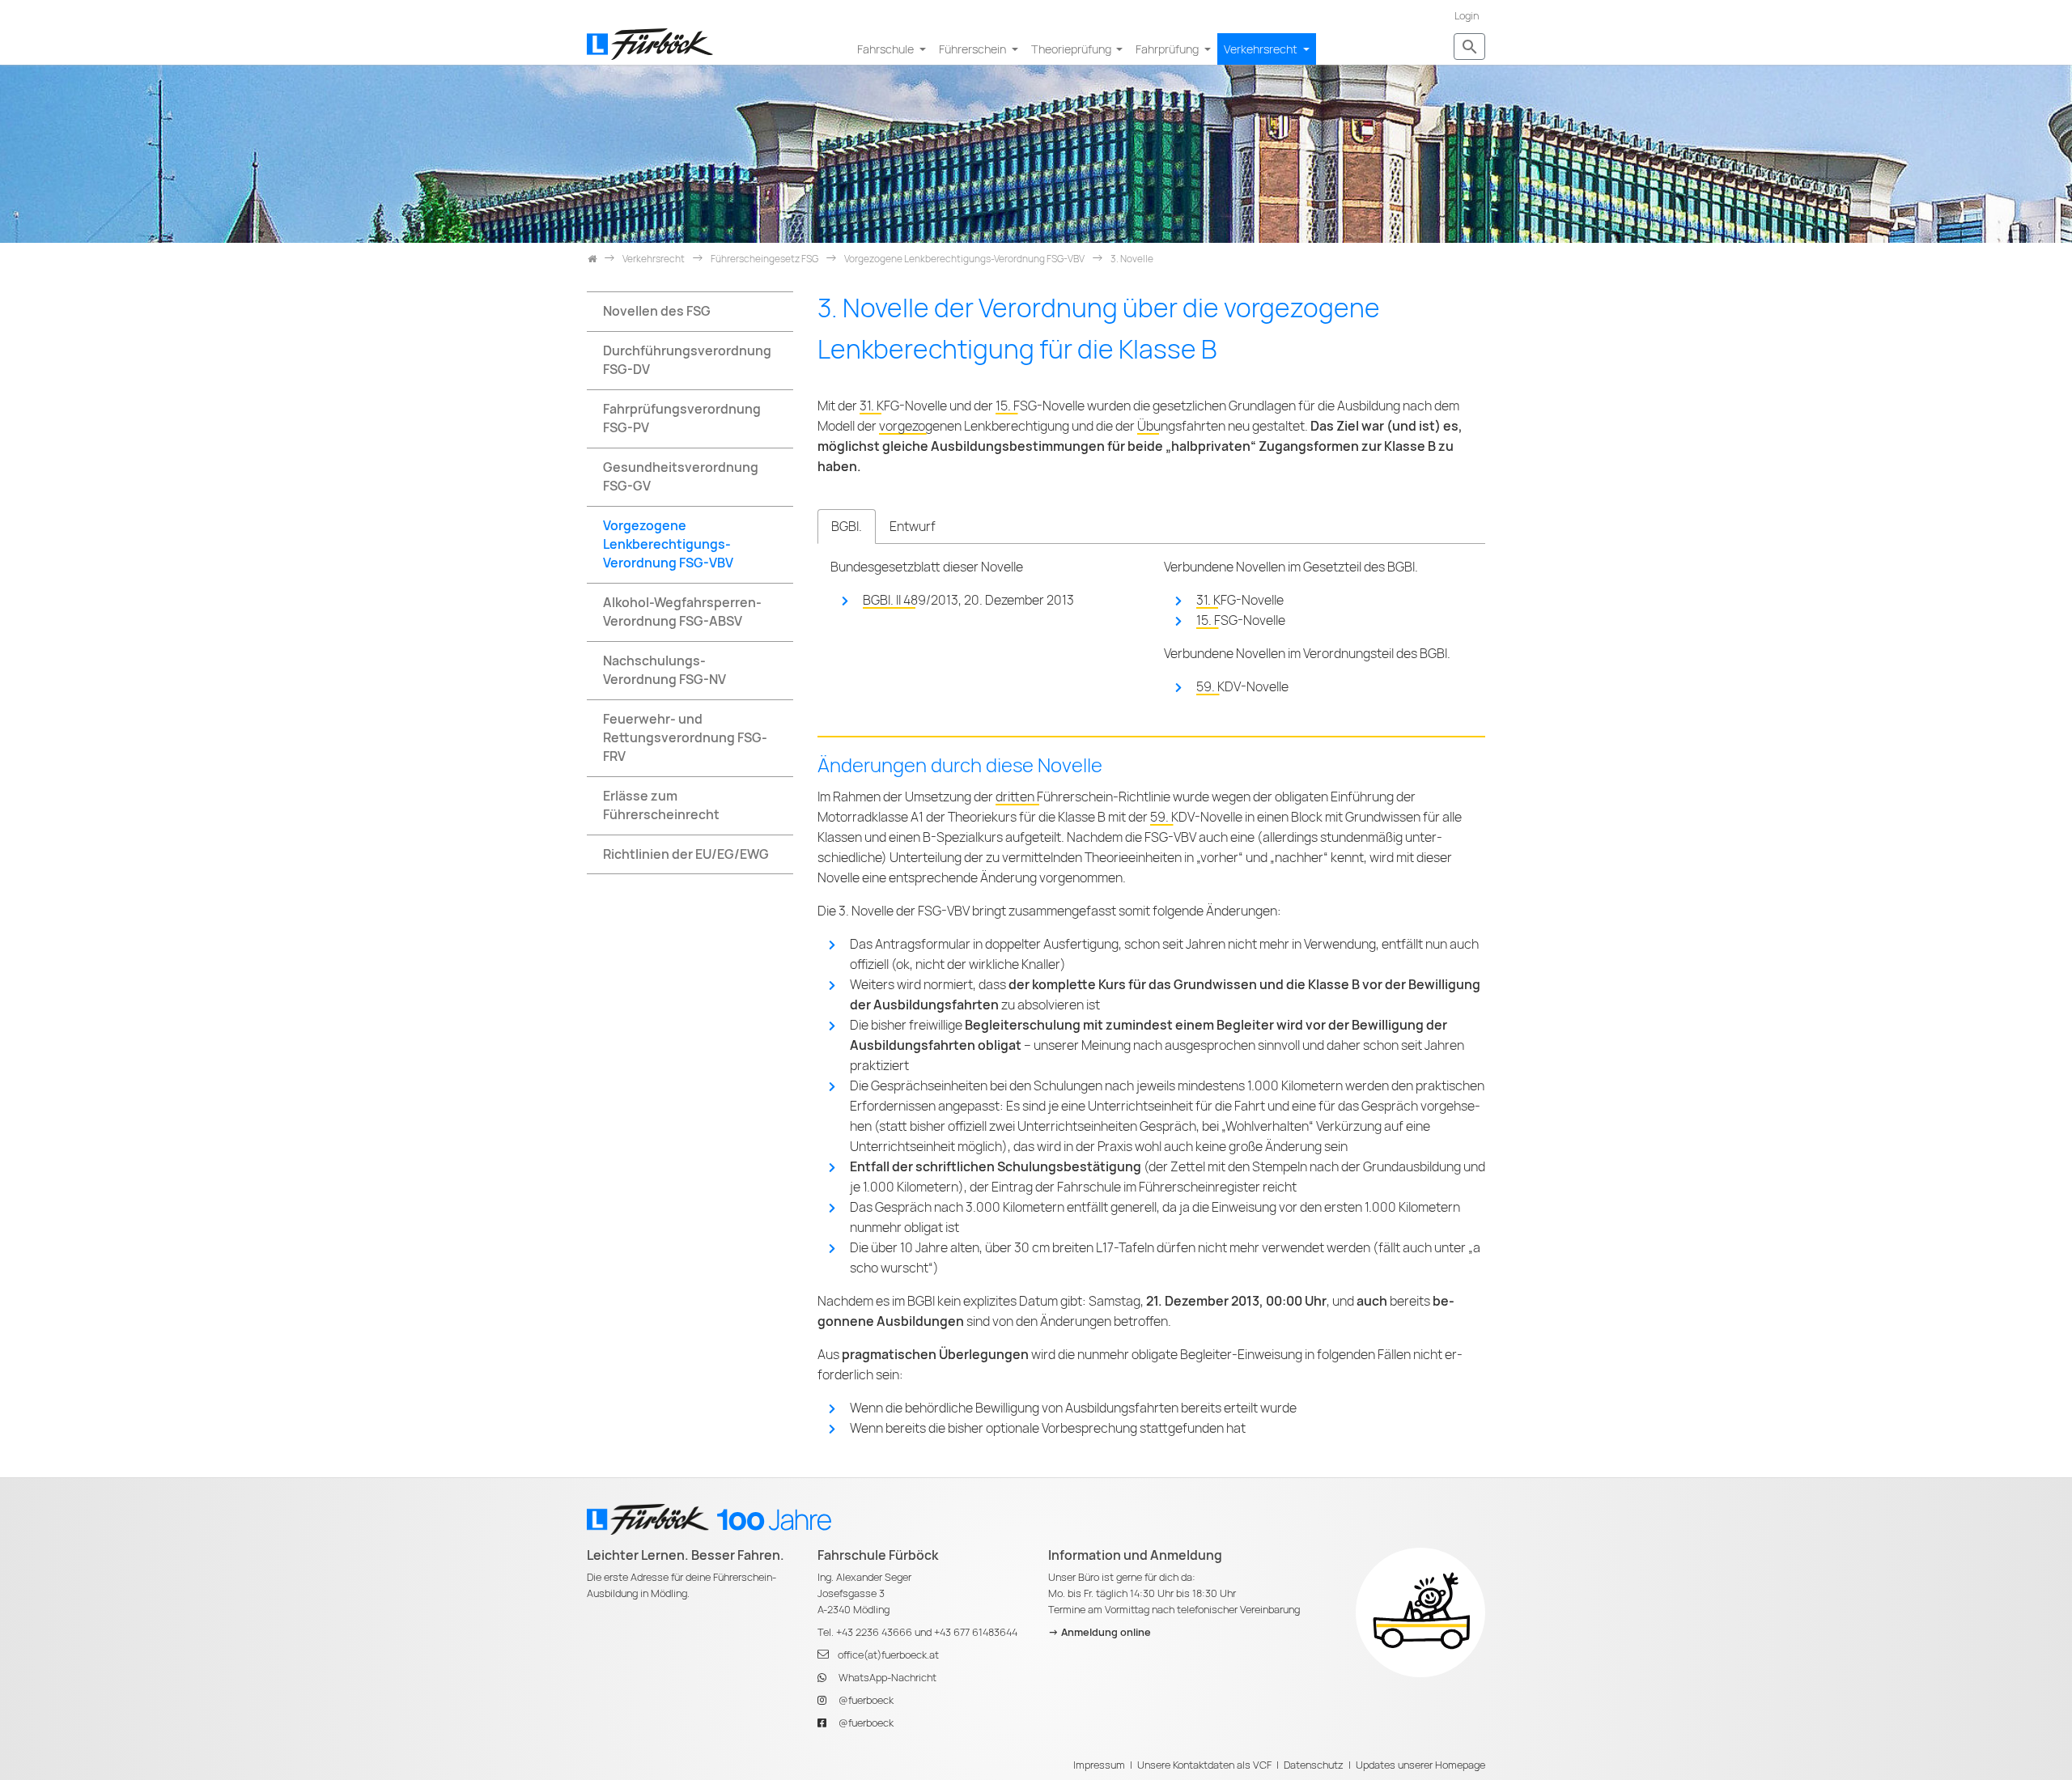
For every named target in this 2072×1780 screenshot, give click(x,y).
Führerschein (974, 49)
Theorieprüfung (1072, 49)
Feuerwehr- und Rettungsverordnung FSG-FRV (685, 738)
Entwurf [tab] (913, 527)
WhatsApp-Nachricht (887, 1678)
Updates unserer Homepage (1420, 1765)
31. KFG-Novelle (903, 406)
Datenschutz (1314, 1765)
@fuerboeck (866, 1700)
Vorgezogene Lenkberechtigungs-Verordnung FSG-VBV (668, 544)
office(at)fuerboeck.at (888, 1655)
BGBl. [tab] (847, 527)
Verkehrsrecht (1262, 49)
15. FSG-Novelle (1040, 406)
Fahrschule (887, 49)
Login (1467, 16)
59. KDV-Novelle (1242, 687)
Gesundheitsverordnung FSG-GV (681, 477)
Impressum (1099, 1765)
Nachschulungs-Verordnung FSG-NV (664, 670)
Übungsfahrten (1181, 426)
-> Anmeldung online (1100, 1632)
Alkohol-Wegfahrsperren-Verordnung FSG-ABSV (682, 612)
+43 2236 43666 (874, 1632)
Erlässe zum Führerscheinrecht (661, 805)
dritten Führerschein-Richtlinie (1083, 797)
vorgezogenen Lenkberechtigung (974, 426)
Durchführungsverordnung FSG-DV (687, 360)
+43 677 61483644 (976, 1632)
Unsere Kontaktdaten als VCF (1204, 1765)
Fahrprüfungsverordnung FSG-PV (682, 418)
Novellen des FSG (657, 311)
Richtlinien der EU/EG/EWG (686, 854)
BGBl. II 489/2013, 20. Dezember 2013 (968, 600)
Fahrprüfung (1168, 49)
